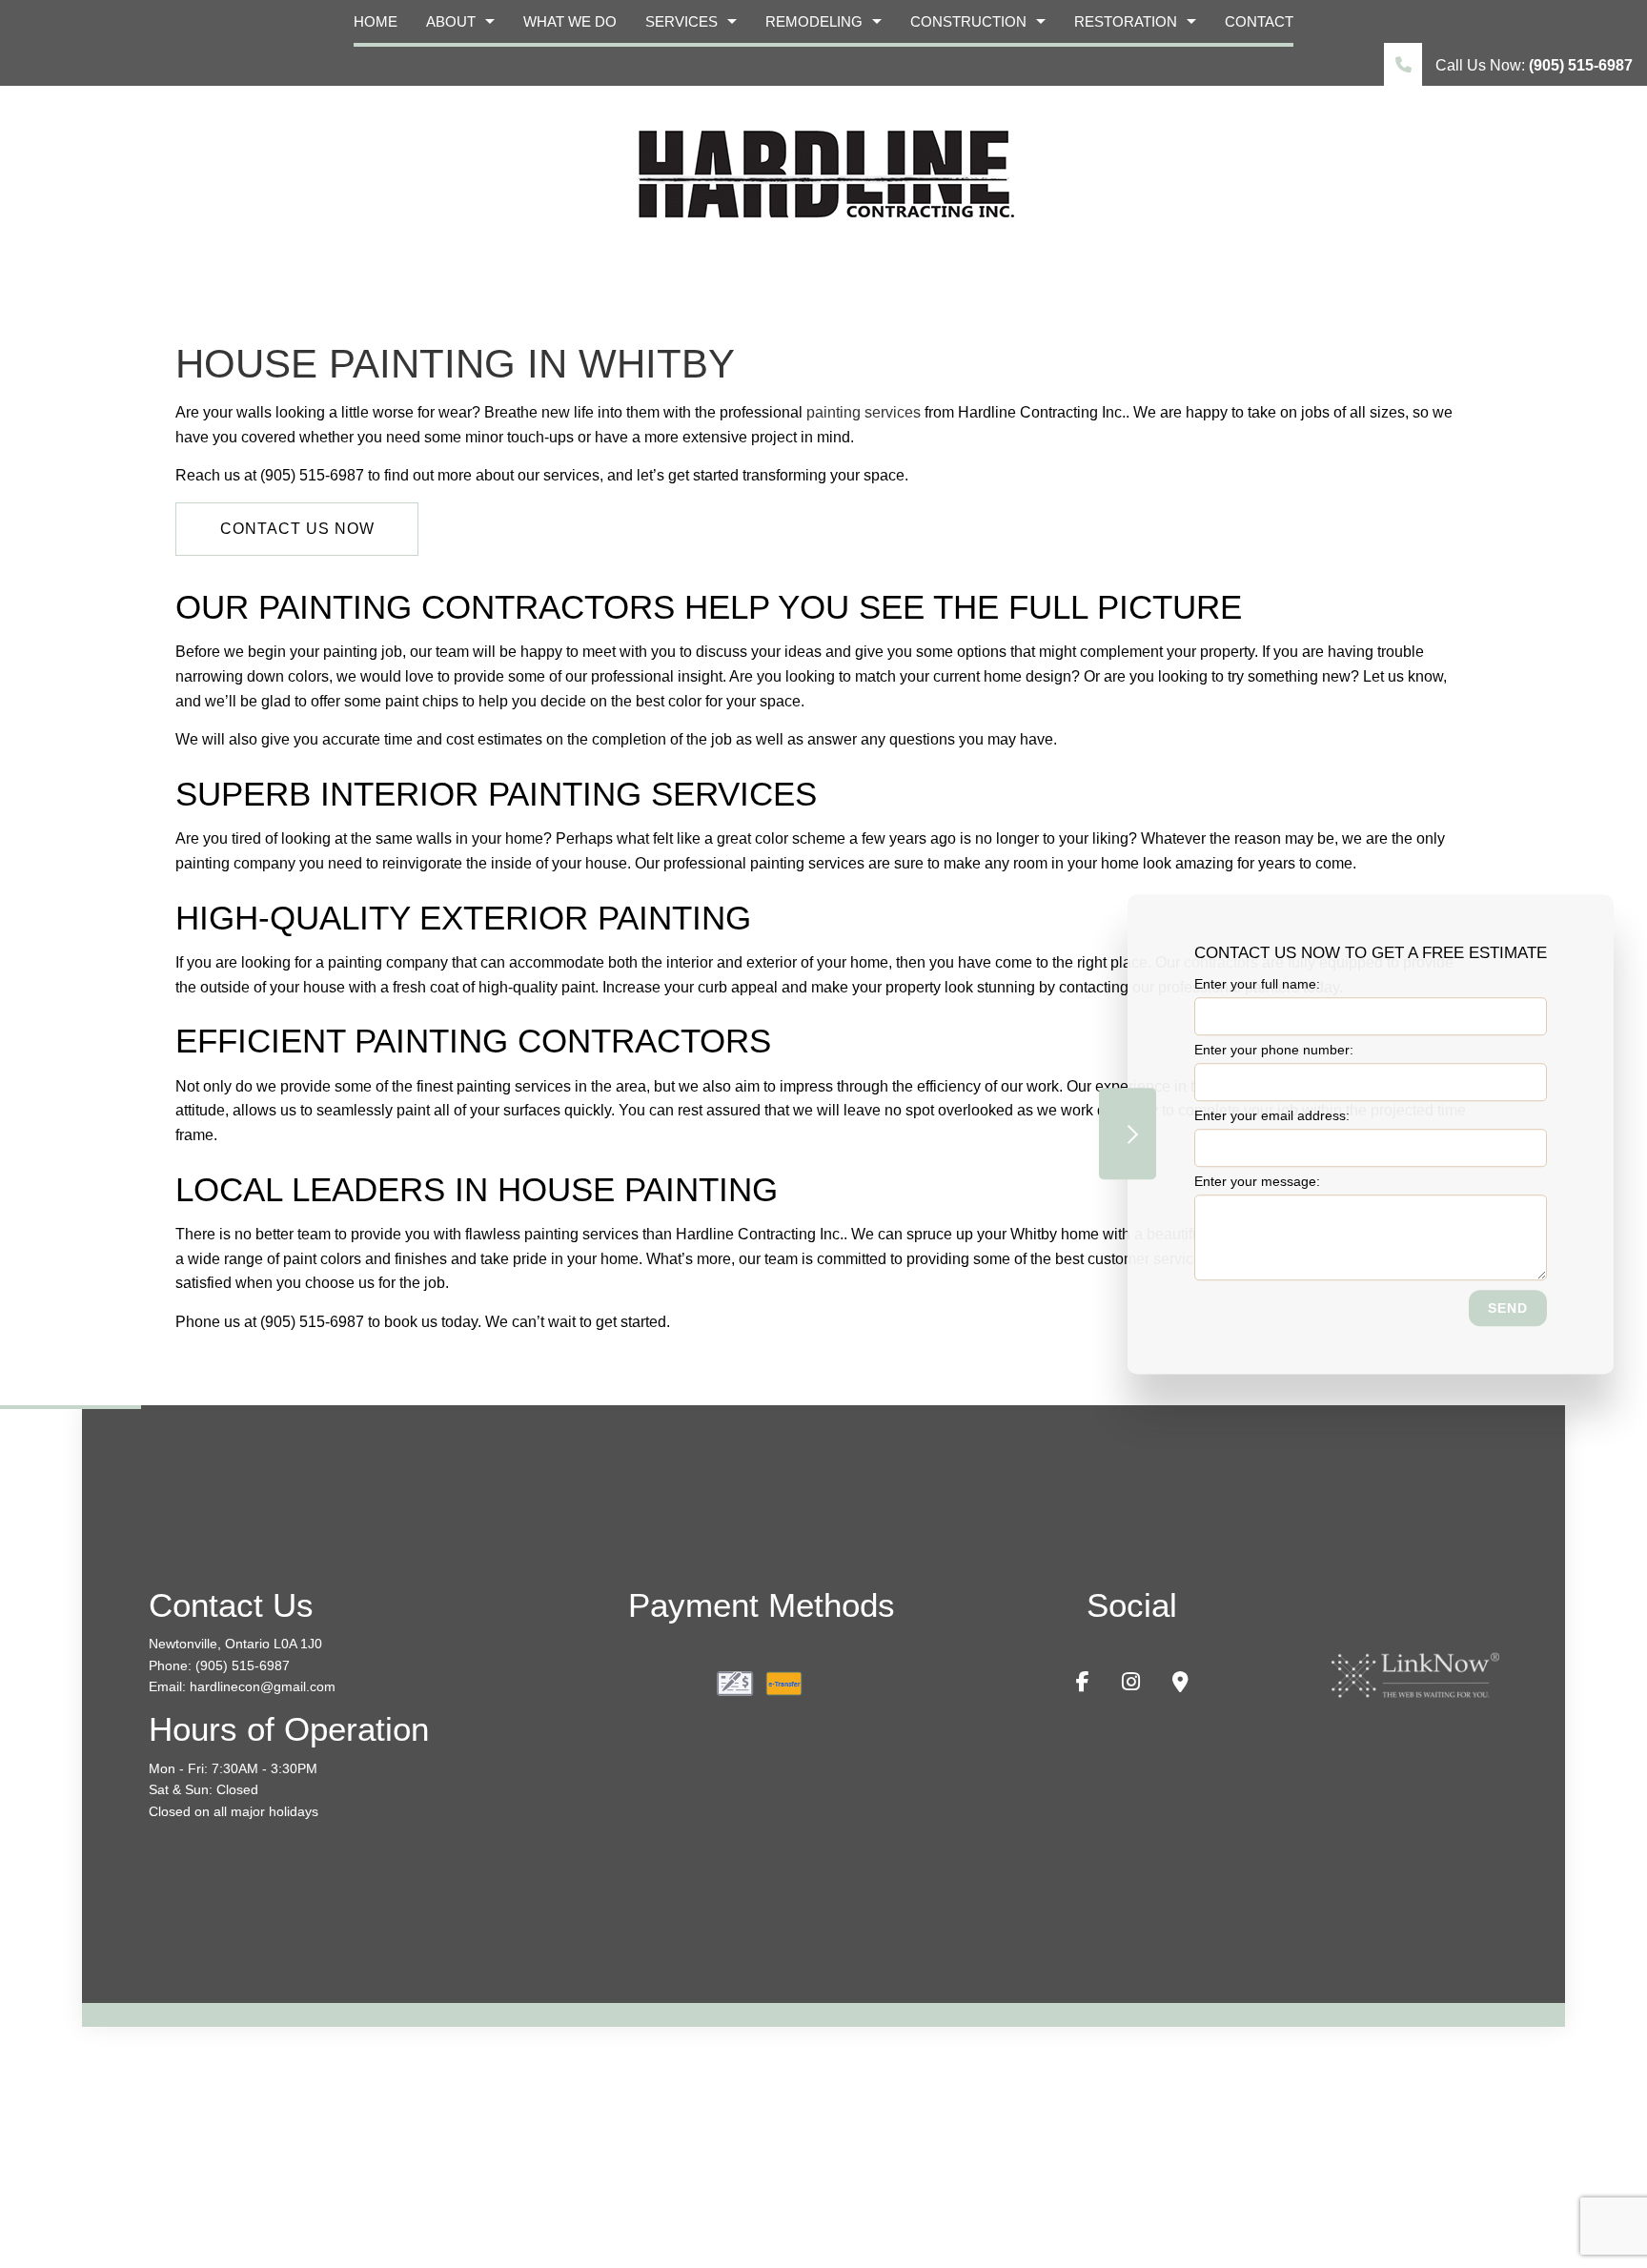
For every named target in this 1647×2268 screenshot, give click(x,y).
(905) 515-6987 (243, 1665)
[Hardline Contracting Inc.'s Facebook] (1083, 1684)
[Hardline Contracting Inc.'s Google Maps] (1180, 1684)
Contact (1259, 21)
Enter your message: (1257, 1181)
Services (681, 21)
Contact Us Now (297, 529)
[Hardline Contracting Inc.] (823, 172)
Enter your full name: (1257, 984)
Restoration (1126, 21)
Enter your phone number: (1274, 1050)
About (451, 21)
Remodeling (814, 21)
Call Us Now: (1532, 65)
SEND (1508, 1308)
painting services (864, 412)
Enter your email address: (1272, 1115)
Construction (968, 21)
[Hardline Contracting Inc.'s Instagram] (1131, 1684)
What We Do (570, 21)
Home (376, 21)
